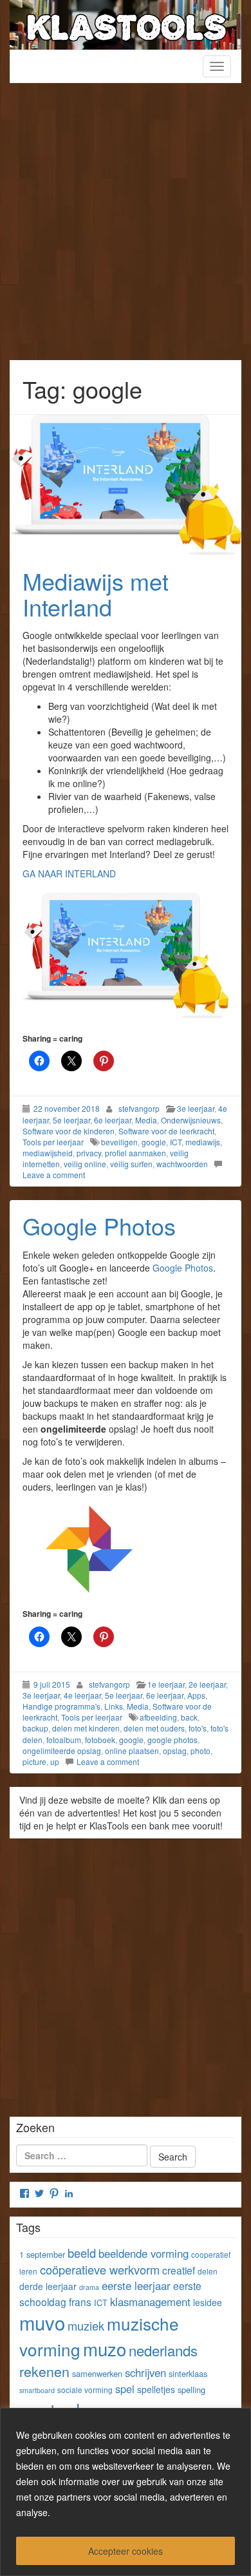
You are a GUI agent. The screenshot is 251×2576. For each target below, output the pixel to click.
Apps (196, 1695)
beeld (82, 2253)
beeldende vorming (144, 2253)
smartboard (37, 2390)
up (55, 1761)
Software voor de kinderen (69, 1131)
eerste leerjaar (136, 2285)
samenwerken (97, 2373)
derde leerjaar (48, 2286)
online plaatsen (132, 1751)
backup (35, 1728)
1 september (42, 2254)
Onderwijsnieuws (191, 1120)
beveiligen (119, 1142)
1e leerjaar (166, 1684)
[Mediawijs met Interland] (126, 485)
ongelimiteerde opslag (62, 1751)
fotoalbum (64, 1740)
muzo (105, 2349)
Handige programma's (61, 1706)
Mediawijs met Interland (96, 594)
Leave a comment (54, 1175)
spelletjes (156, 2389)
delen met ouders (154, 1728)
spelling (191, 2390)
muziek (86, 2325)
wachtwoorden (182, 1164)
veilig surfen (131, 1164)
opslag (175, 1751)
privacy (89, 1153)
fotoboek (100, 1740)
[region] (126, 2492)
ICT (176, 1142)
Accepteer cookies (126, 2551)
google (154, 1142)
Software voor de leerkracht (166, 1131)
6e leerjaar (113, 1120)
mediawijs (203, 1142)
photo (200, 1751)
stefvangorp (139, 1108)
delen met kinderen (86, 1728)
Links (114, 1706)
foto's (198, 1728)
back (189, 1717)
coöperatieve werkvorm (100, 2269)
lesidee (208, 2302)
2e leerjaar (207, 1684)
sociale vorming (85, 2390)
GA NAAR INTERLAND (69, 873)
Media (146, 1120)
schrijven (145, 2372)
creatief (179, 2270)
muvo (42, 2322)
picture (34, 1761)
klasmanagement (150, 2302)
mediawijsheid (48, 1153)
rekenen (44, 2371)
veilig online (85, 1164)
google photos (172, 1740)
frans (80, 2302)
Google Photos (99, 1226)
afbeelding (158, 1717)
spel (125, 2389)
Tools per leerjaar (53, 1142)
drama (89, 2287)
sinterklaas (188, 2373)
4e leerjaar (82, 1695)
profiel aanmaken (135, 1153)
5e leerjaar (71, 1120)
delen (208, 2271)
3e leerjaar (196, 1108)
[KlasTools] (126, 23)
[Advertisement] (126, 228)
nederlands (163, 2350)
